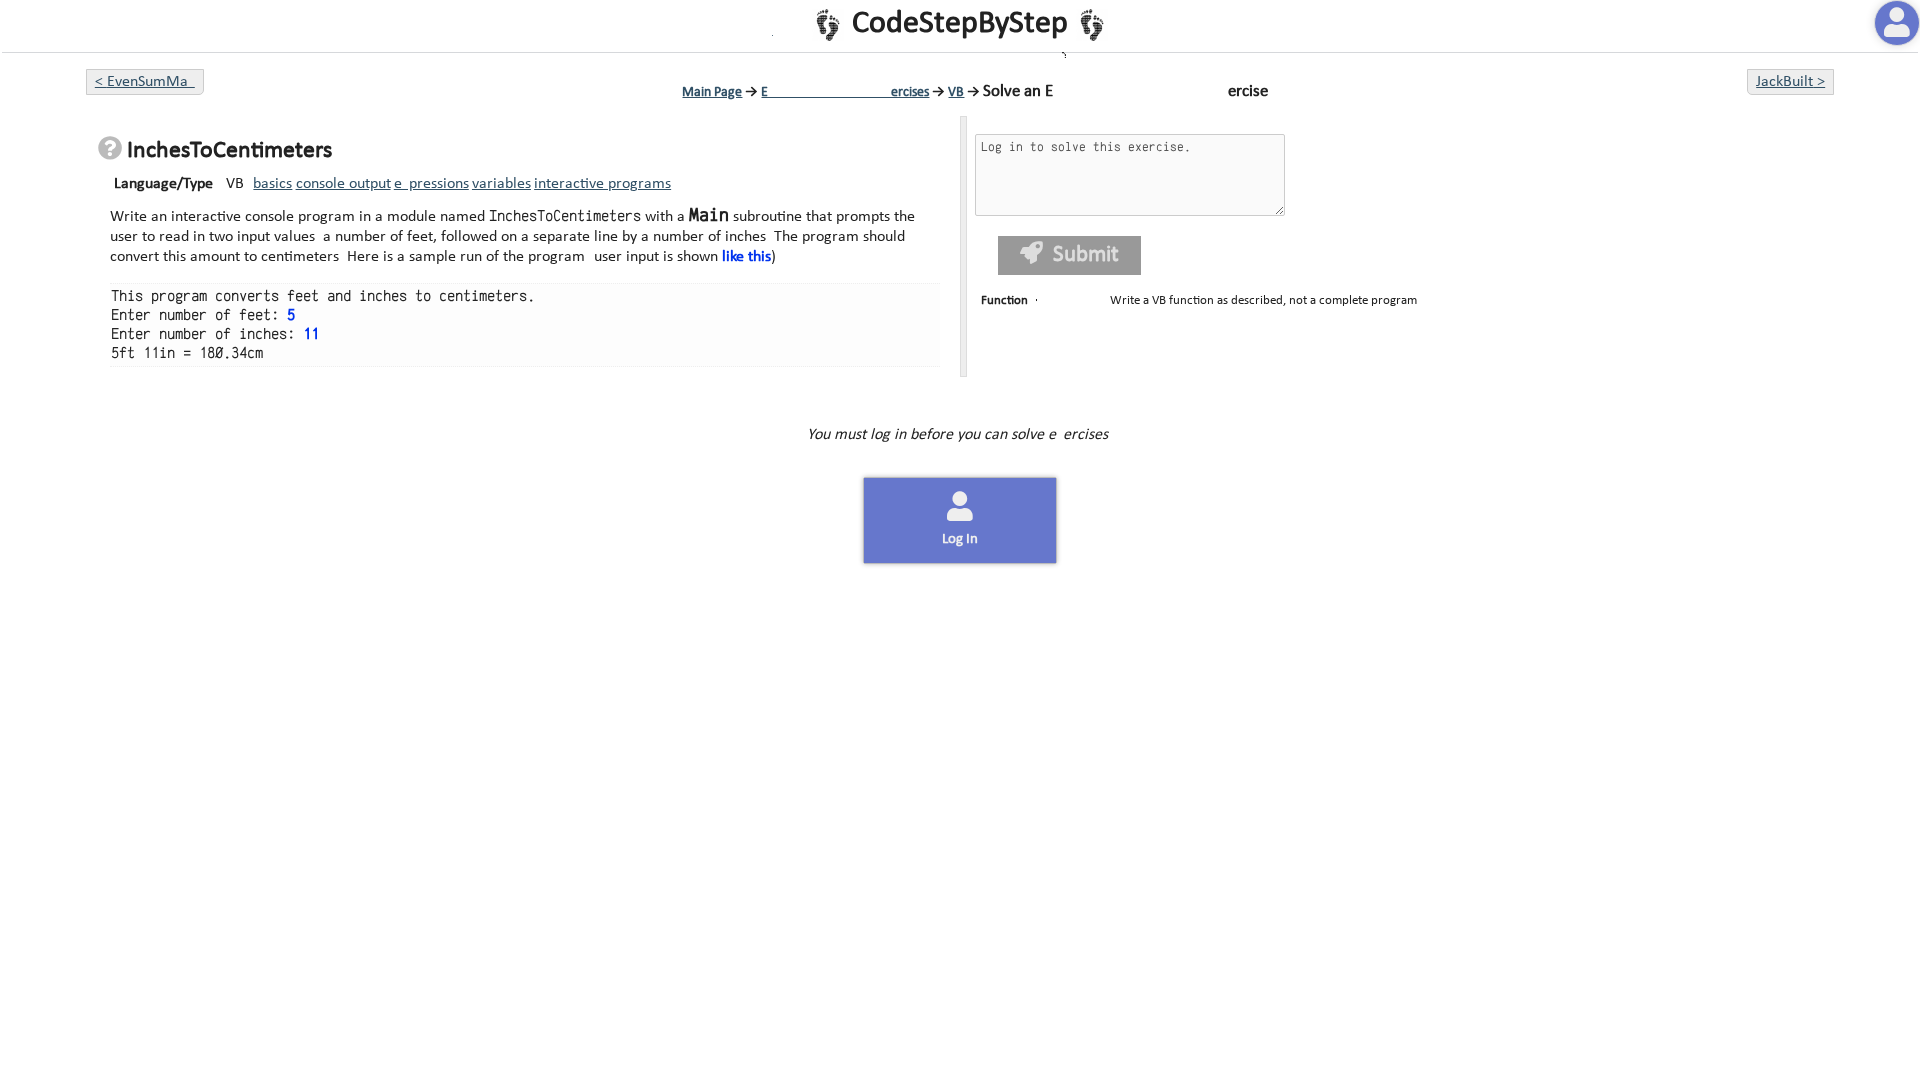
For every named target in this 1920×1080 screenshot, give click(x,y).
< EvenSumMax (145, 82)
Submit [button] (1086, 255)
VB (956, 92)
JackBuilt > (1790, 82)
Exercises (845, 92)
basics (272, 184)
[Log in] (1897, 23)
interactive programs (602, 184)
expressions (431, 184)
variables (501, 184)
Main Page (712, 92)
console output (343, 184)
